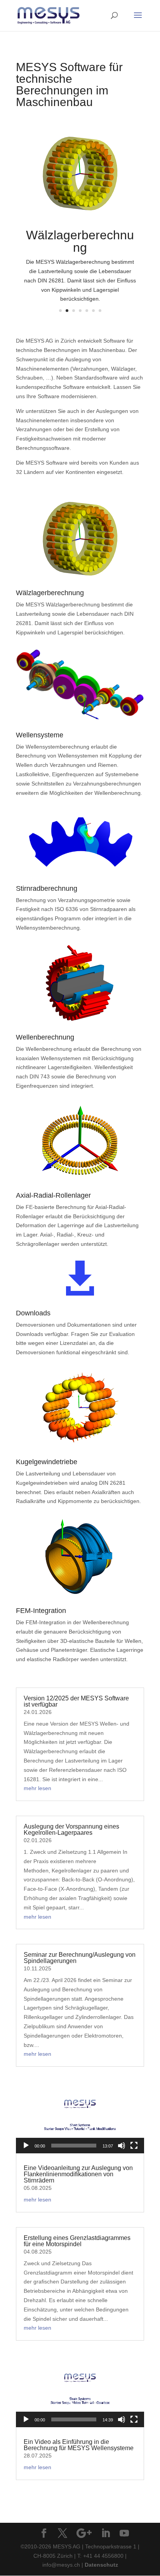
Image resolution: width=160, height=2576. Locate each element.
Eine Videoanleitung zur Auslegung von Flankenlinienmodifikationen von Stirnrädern (78, 2174)
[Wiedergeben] (26, 2146)
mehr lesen (37, 1788)
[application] (80, 2117)
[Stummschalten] (122, 2146)
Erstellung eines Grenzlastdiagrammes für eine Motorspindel (77, 2241)
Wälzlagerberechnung (80, 241)
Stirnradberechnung (47, 888)
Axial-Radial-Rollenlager (53, 1195)
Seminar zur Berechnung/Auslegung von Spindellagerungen (80, 1958)
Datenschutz (101, 2565)
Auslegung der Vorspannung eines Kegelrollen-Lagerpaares (71, 1830)
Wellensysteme (40, 735)
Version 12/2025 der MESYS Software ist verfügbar (76, 1701)
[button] (80, 2118)
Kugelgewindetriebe (47, 1462)
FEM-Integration (41, 1611)
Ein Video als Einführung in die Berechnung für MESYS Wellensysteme (79, 2445)
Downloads (33, 1313)
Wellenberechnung (45, 1037)
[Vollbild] (134, 2146)
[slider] (74, 2146)
